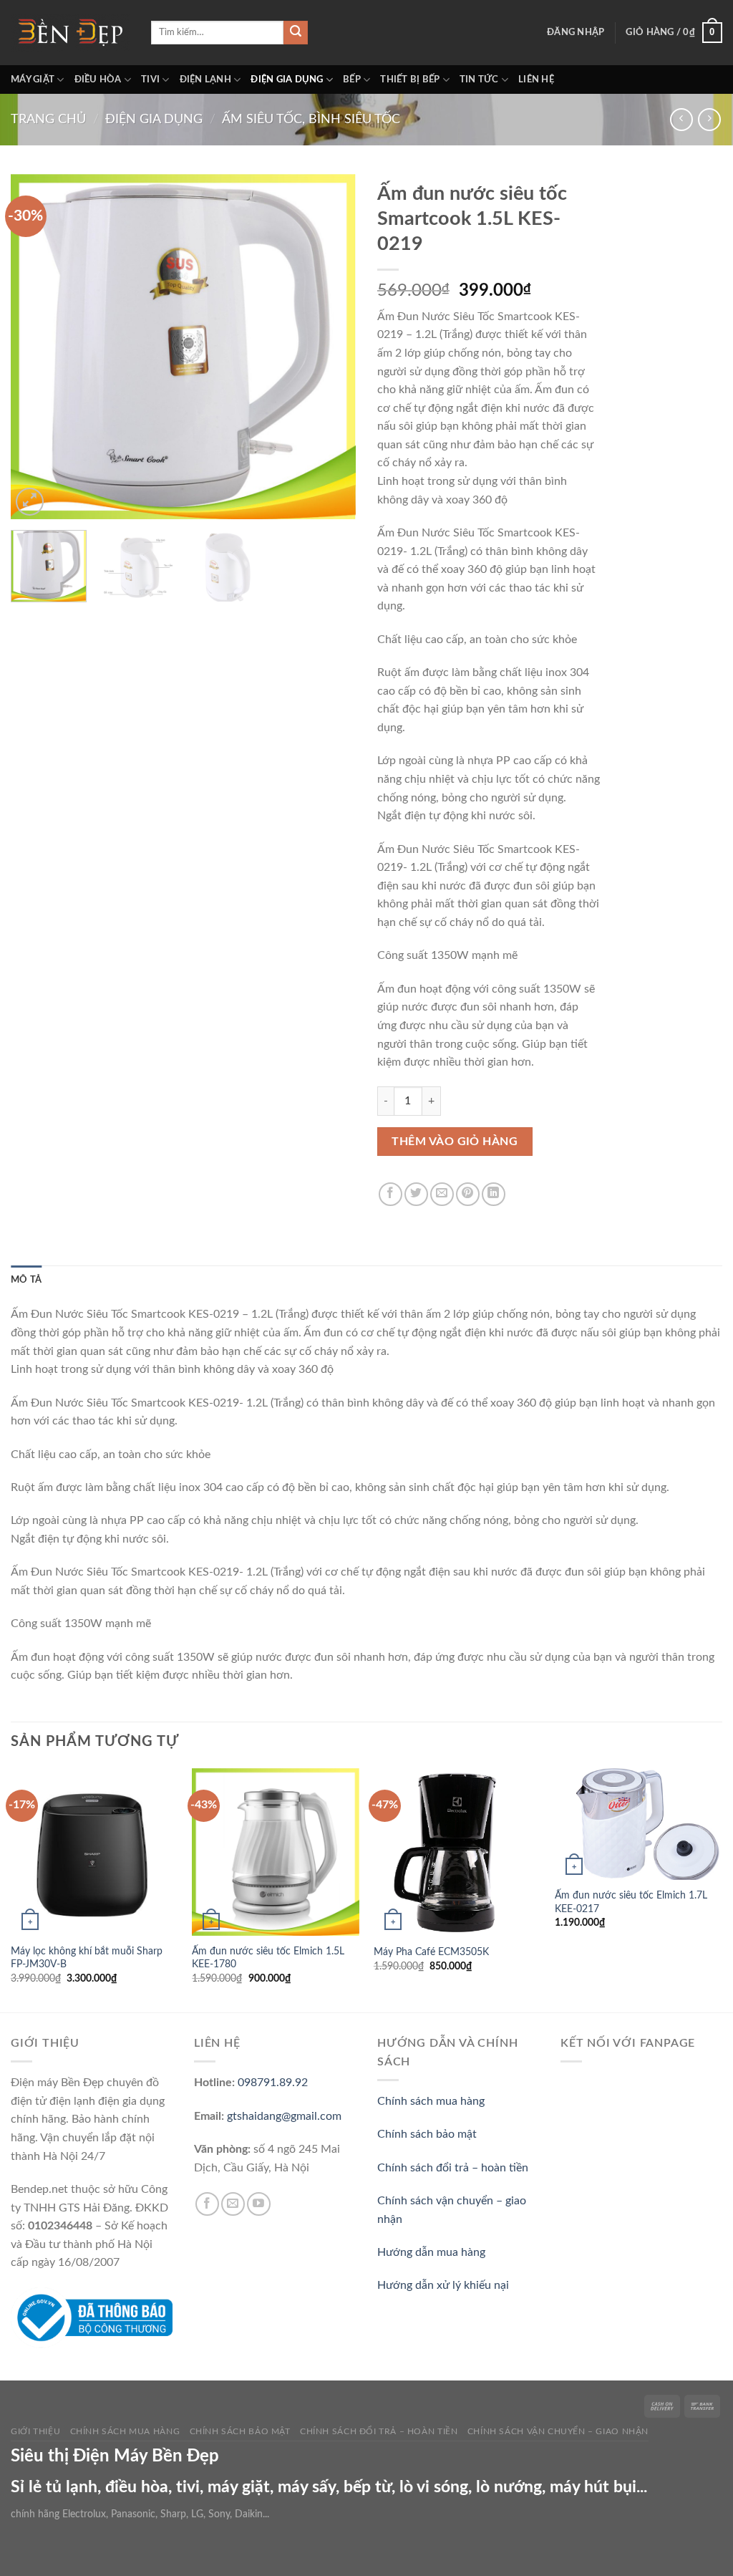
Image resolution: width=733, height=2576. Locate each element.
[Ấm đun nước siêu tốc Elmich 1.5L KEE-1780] (276, 1852)
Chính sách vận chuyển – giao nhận (558, 2431)
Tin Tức (479, 79)
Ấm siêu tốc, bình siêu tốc (311, 119)
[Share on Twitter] (416, 1194)
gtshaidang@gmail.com (284, 2116)
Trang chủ (48, 119)
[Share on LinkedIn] (494, 1194)
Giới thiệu (35, 2431)
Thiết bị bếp (410, 79)
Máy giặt (33, 79)
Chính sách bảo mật (427, 2134)
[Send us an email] (233, 2204)
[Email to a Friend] (442, 1194)
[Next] (331, 346)
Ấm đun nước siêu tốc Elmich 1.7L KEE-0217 (631, 1902)
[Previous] (36, 346)
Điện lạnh (205, 79)
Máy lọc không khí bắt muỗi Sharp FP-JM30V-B (87, 1958)
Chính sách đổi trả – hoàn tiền (453, 2168)
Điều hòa (98, 79)
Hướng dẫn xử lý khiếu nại (443, 2285)
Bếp (352, 79)
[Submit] (296, 33)
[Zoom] (30, 502)
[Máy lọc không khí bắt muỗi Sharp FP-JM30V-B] (94, 1852)
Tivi (150, 79)
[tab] (26, 1280)
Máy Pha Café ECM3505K (431, 1952)
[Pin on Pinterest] (468, 1194)
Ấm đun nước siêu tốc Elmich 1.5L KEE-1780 (268, 1958)
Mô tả (26, 1280)
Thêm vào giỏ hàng (455, 1142)
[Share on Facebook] (390, 1194)
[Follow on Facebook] (207, 2204)
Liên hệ (536, 79)
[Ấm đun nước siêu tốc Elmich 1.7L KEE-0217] (639, 1824)
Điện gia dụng (287, 79)
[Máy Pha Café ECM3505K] (457, 1852)
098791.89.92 (273, 2083)
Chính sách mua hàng (431, 2101)
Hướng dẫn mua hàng (431, 2252)
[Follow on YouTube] (259, 2204)
